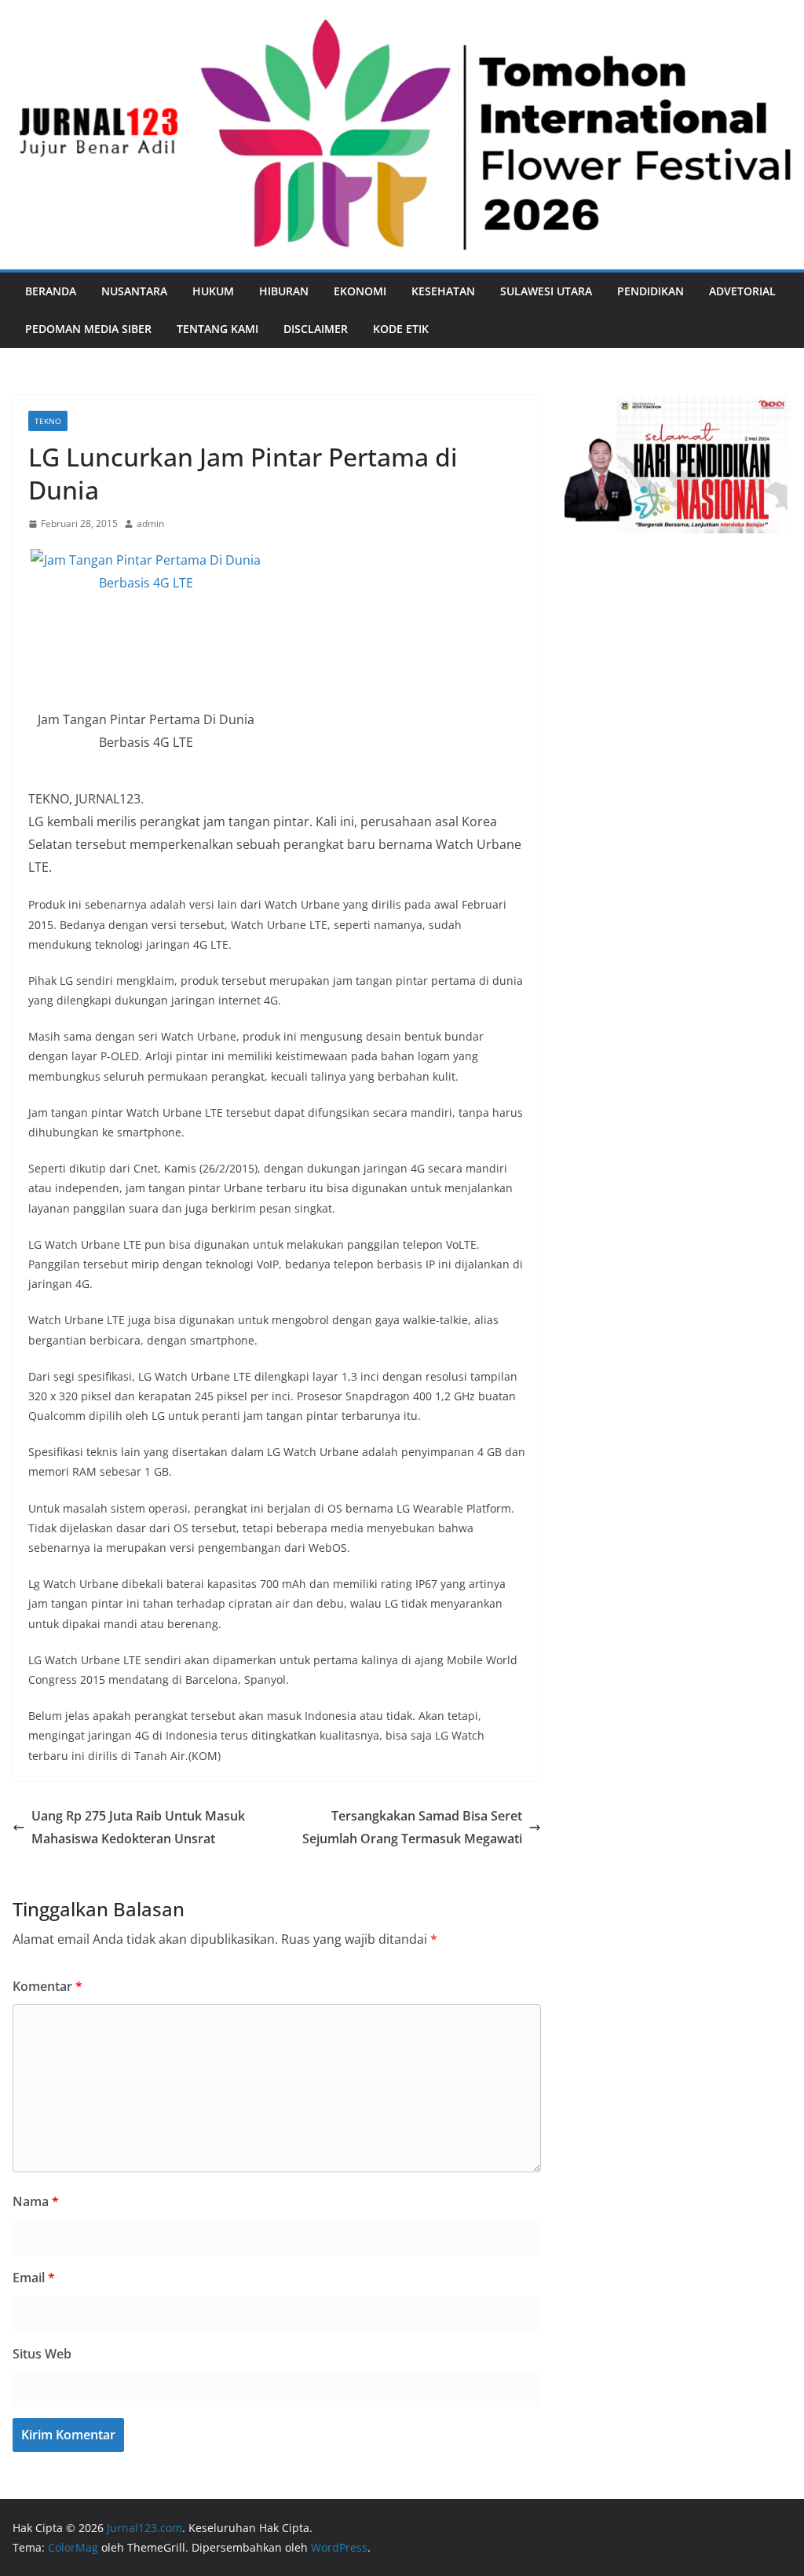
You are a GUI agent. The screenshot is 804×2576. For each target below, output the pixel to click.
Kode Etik (401, 329)
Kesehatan (443, 291)
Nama (36, 2201)
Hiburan (284, 291)
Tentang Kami (217, 329)
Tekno (48, 421)
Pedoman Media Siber (88, 329)
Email (34, 2278)
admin (150, 523)
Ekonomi (360, 291)
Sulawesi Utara (546, 291)
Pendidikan (651, 291)
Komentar (48, 1986)
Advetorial (742, 291)
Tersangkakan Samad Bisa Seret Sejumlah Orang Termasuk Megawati (412, 1827)
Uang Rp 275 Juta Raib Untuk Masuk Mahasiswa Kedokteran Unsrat (138, 1827)
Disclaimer (316, 329)
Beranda (51, 291)
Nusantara (134, 291)
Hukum (213, 291)
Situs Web (42, 2354)
